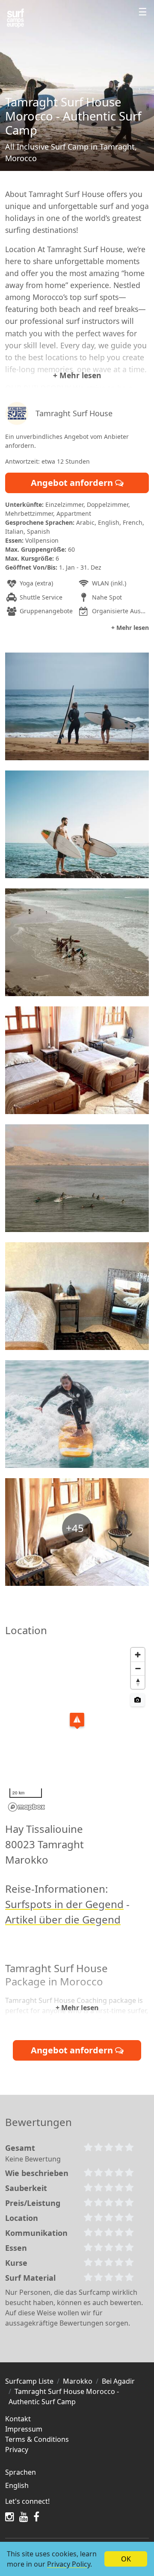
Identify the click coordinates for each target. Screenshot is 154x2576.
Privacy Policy (69, 2564)
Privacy (17, 2450)
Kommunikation (36, 2233)
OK (126, 2559)
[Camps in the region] (15, 18)
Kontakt (18, 2419)
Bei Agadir (118, 2381)
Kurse (16, 2263)
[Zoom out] (138, 1668)
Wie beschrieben (37, 2173)
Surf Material (30, 2278)
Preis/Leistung (33, 2203)
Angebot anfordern (73, 483)
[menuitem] (77, 2485)
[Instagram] (10, 2517)
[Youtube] (24, 2517)
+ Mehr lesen (77, 375)
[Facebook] (36, 2517)
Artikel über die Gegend (63, 1919)
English (17, 2485)
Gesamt (20, 2148)
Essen (16, 2248)
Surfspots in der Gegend (64, 1904)
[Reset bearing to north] (138, 1682)
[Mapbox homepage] (27, 1807)
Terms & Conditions (37, 2439)
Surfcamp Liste (29, 2381)
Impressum (24, 2429)
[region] (77, 1729)
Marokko (78, 2381)
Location (22, 2218)
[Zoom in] (138, 1655)
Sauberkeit (26, 2188)
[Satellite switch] (138, 1700)
